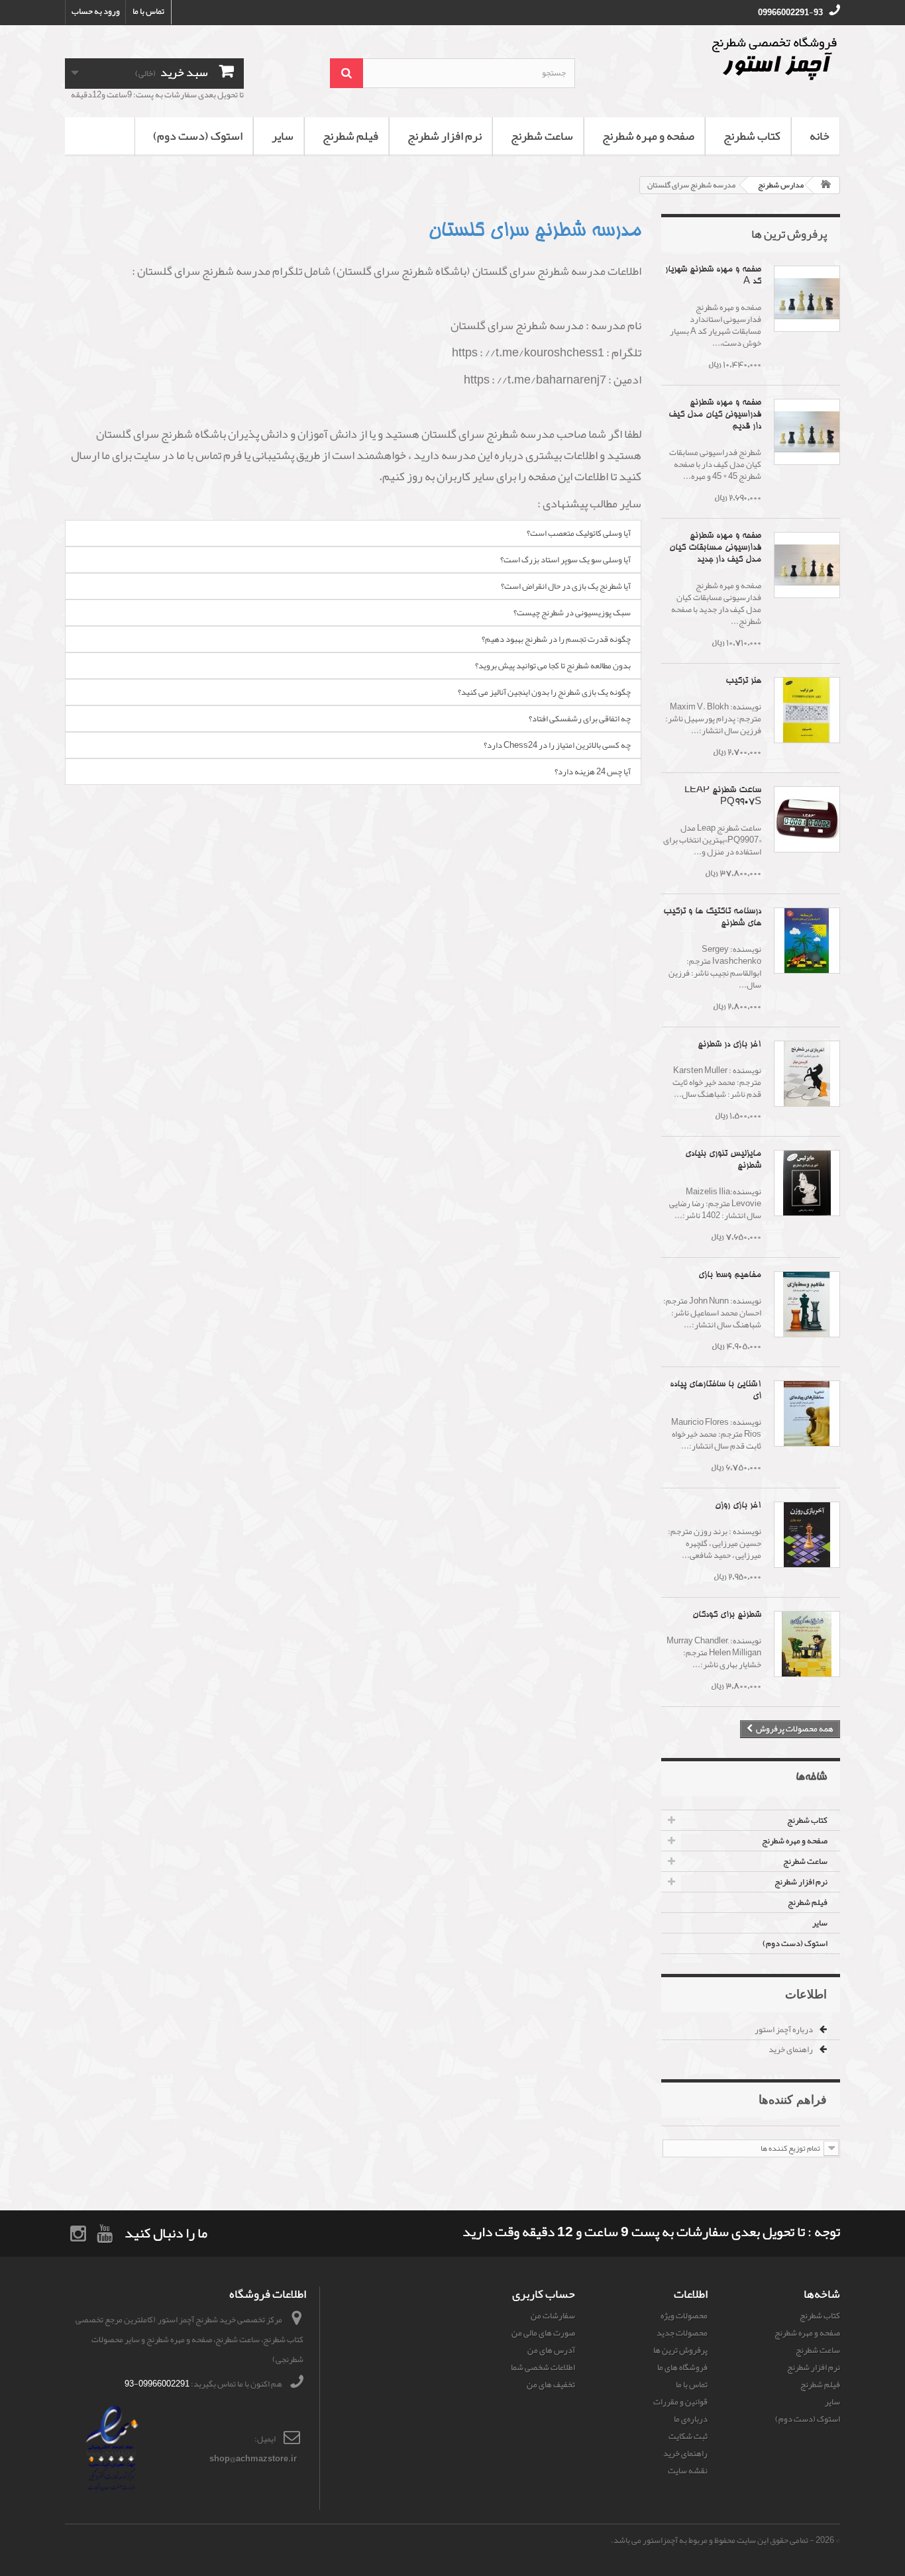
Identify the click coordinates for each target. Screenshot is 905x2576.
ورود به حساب (96, 11)
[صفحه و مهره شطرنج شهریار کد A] (807, 299)
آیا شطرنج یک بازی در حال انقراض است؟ (566, 586)
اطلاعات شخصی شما (543, 2367)
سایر (283, 136)
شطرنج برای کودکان (727, 1615)
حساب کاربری (544, 2294)
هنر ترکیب (743, 681)
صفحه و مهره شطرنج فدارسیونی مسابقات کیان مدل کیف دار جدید (715, 548)
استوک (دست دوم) (198, 136)
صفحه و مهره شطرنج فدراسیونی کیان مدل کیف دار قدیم (715, 415)
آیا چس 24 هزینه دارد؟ (593, 772)
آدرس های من (551, 2350)
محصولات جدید (682, 2333)
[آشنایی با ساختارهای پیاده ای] (807, 1414)
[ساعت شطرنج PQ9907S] (807, 819)
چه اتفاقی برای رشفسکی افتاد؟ (580, 719)
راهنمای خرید (791, 2049)
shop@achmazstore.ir (253, 2459)
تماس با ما (148, 11)
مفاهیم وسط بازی (730, 1275)
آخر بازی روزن (738, 1506)
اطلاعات (806, 1994)
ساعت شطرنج (542, 136)
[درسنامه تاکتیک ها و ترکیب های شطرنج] (807, 941)
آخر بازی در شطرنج (729, 1045)
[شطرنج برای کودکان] (807, 1644)
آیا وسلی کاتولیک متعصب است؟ (579, 533)
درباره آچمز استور (784, 2030)
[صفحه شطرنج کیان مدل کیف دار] (807, 432)
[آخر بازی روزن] (807, 1535)
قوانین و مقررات (680, 2402)
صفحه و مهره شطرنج (648, 136)
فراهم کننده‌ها (793, 2099)
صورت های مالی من (543, 2333)
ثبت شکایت (688, 2436)
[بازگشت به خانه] (826, 185)
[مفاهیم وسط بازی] (807, 1304)
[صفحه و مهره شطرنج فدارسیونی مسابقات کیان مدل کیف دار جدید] (807, 565)
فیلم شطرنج (350, 136)
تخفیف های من (551, 2385)
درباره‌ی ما (691, 2419)
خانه (820, 136)
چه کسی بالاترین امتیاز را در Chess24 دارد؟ (557, 745)
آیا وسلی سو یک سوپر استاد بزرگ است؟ (565, 560)
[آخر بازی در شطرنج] (807, 1074)
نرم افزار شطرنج (445, 136)
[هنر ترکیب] (807, 710)
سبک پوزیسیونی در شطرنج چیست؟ (572, 613)
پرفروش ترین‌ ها (789, 234)
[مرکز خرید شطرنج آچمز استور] (718, 58)
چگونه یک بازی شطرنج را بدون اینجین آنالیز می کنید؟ (544, 692)
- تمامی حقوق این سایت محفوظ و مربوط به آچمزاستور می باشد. (713, 2540)
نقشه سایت (688, 2471)
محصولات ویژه (684, 2316)
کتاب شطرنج (752, 136)
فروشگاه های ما (682, 2367)
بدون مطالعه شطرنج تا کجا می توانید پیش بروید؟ (553, 666)
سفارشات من (553, 2316)
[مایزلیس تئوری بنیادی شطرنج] (807, 1183)
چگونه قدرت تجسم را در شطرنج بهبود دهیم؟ (556, 639)
